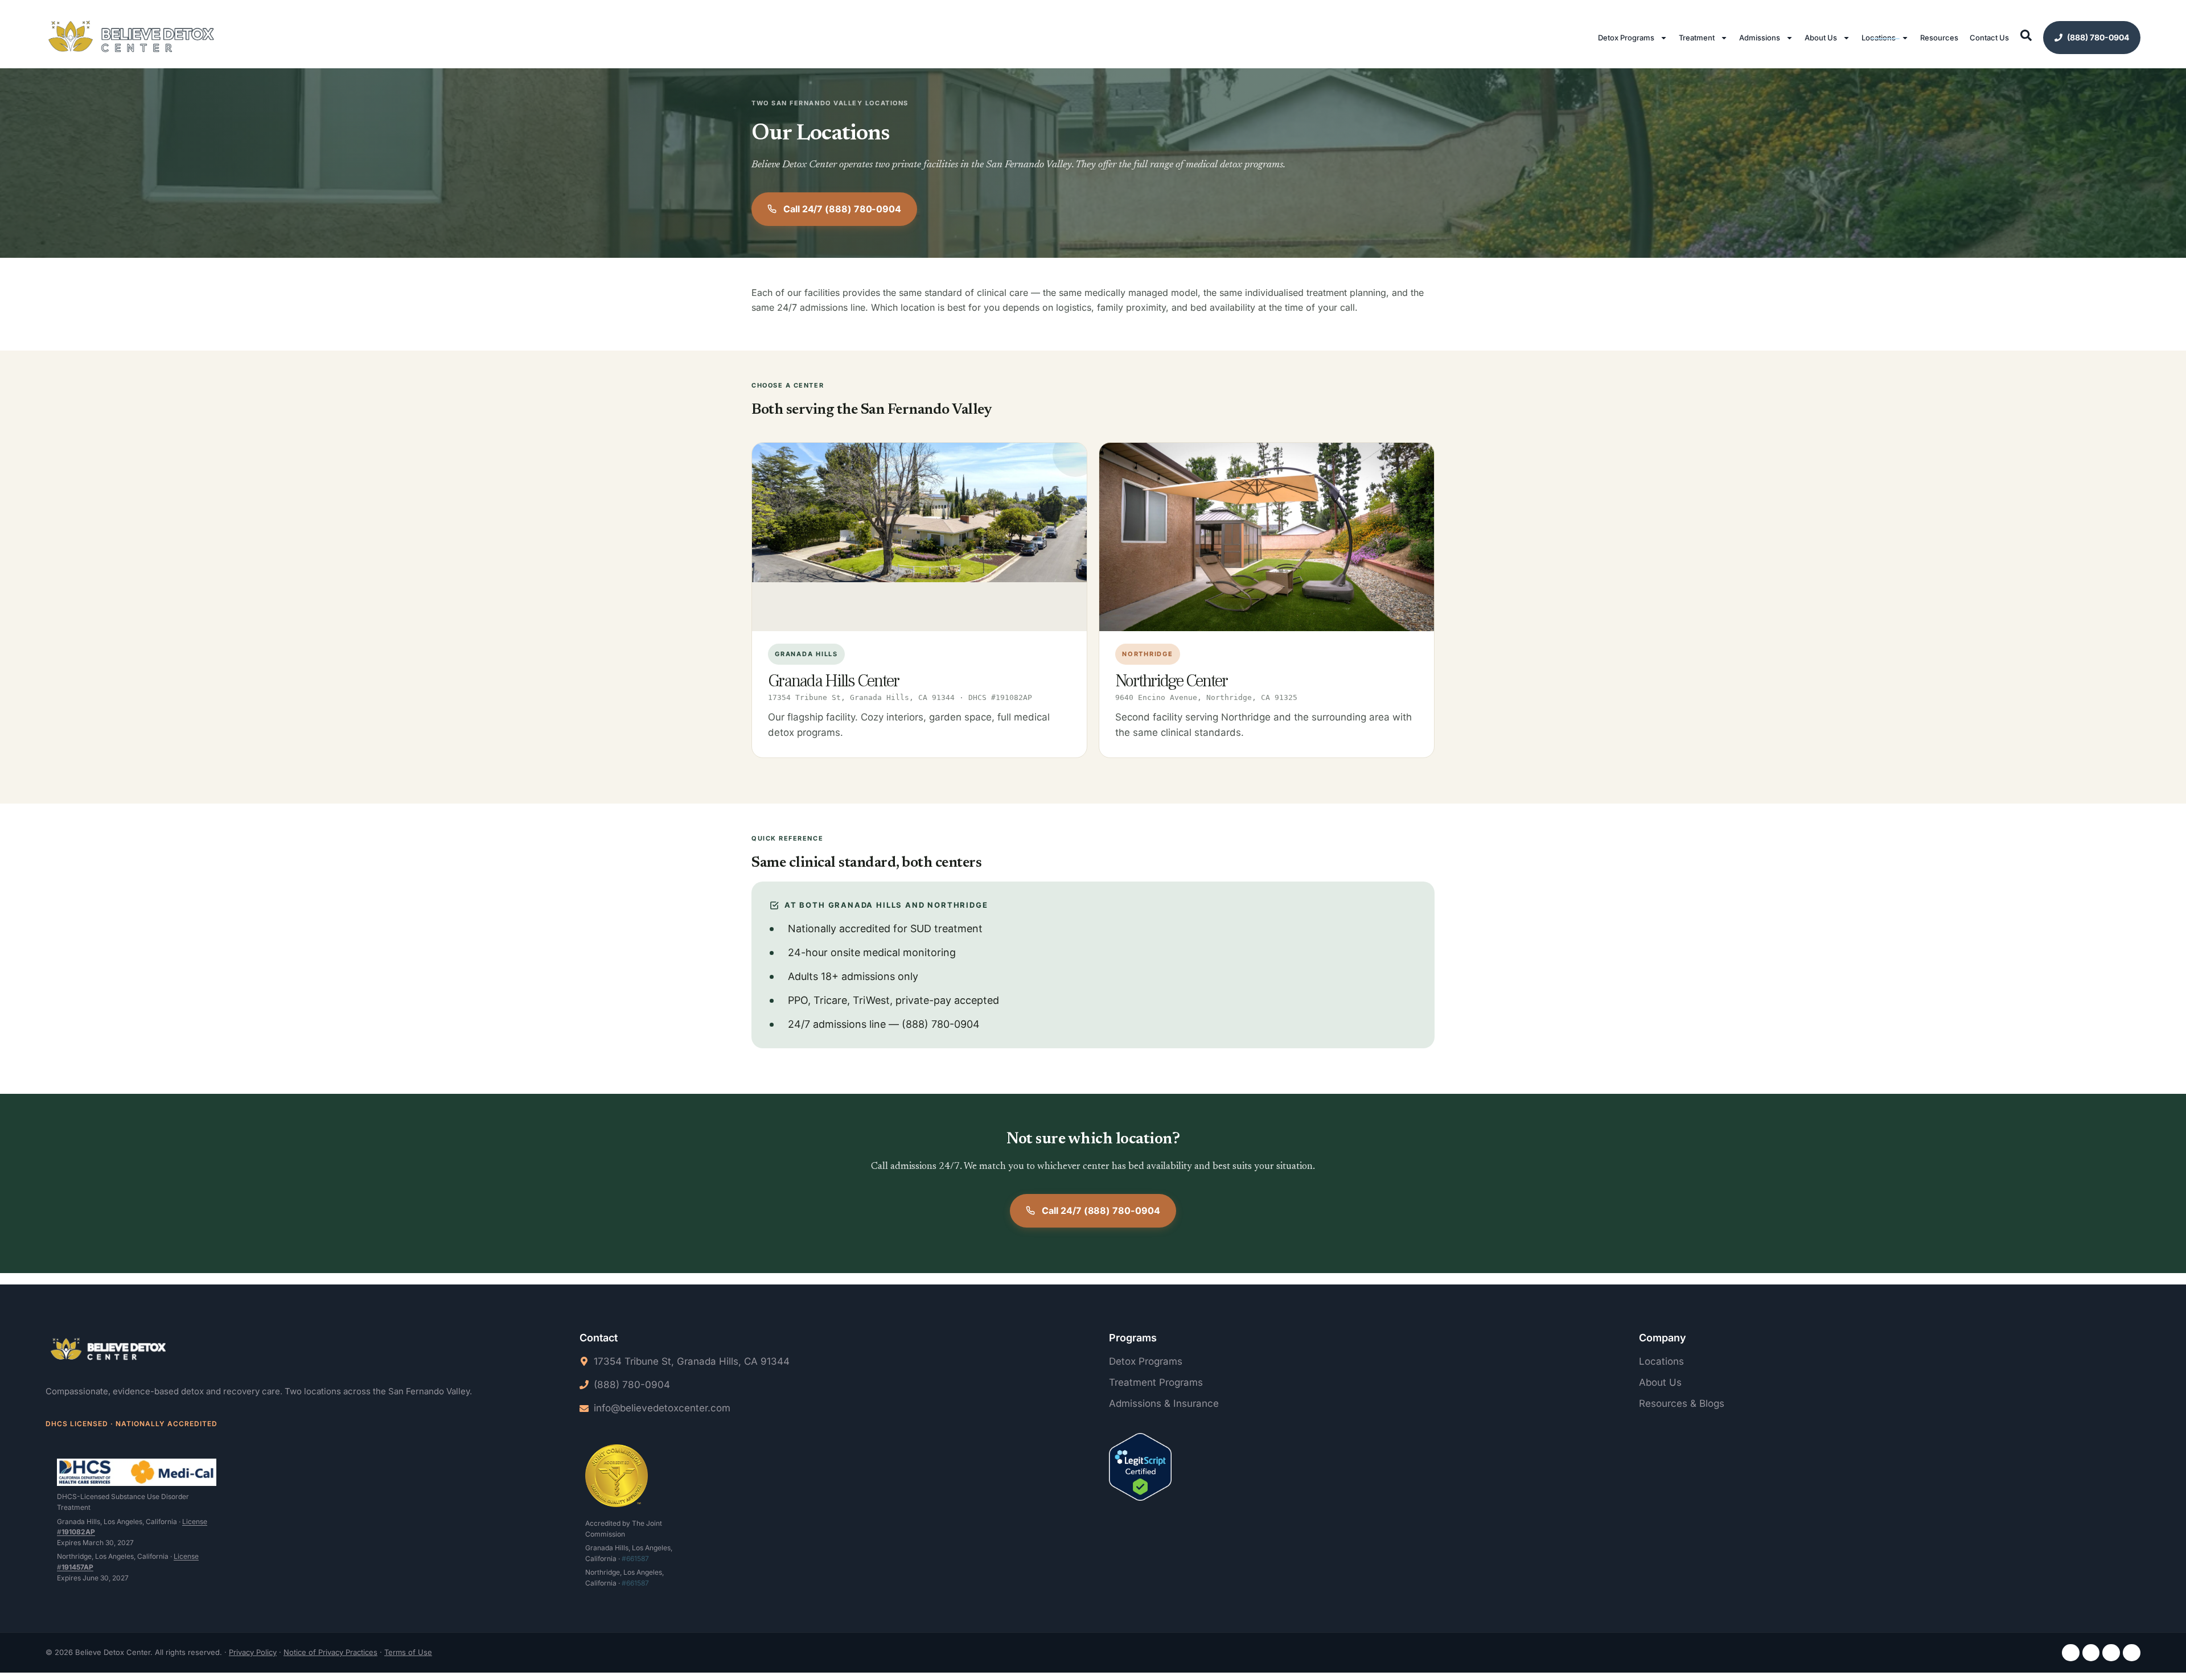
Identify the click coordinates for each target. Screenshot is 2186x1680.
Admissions (1760, 38)
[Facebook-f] (2071, 1653)
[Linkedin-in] (2111, 1653)
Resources (1939, 38)
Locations (1879, 38)
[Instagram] (2091, 1653)
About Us (1821, 38)
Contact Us (1989, 38)
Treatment (1697, 38)
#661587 (635, 1558)
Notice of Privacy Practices (330, 1652)
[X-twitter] (2132, 1653)
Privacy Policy (253, 1652)
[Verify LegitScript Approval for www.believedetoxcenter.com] (1140, 1469)
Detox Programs (1626, 38)
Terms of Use (408, 1652)
